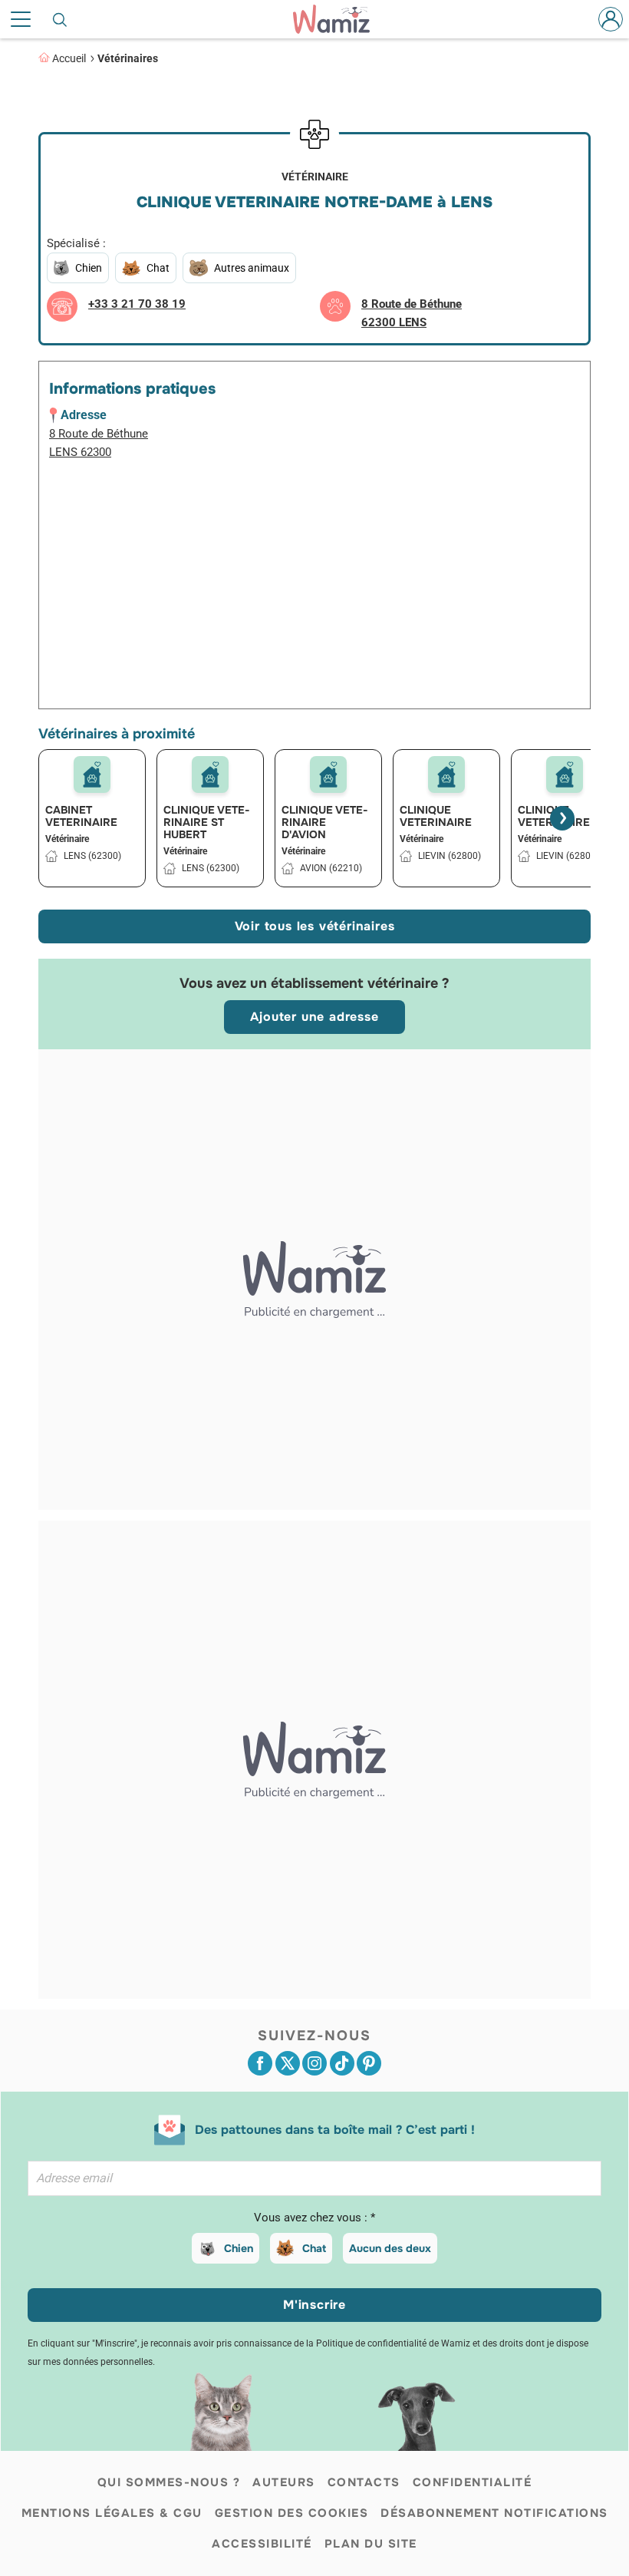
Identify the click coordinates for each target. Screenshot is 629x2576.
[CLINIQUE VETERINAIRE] (446, 774)
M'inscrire (314, 2305)
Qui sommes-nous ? (169, 2482)
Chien (239, 2248)
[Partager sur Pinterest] (369, 2063)
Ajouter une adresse (314, 1017)
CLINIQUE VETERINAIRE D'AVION (325, 822)
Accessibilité (262, 2544)
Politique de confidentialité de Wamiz (393, 2343)
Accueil (69, 58)
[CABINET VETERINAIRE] (92, 774)
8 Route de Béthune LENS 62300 (99, 443)
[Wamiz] (339, 19)
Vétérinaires (128, 58)
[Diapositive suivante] (562, 818)
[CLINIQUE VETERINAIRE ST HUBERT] (210, 774)
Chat (314, 2248)
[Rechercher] (61, 19)
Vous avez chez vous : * (314, 2218)
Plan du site (371, 2544)
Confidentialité (473, 2482)
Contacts (364, 2482)
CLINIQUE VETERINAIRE (436, 816)
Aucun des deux (390, 2248)
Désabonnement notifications (494, 2513)
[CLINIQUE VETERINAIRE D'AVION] (328, 774)
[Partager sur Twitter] (288, 2063)
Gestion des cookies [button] (292, 2513)
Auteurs (284, 2482)
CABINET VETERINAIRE (81, 816)
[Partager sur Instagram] (314, 2063)
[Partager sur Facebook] (260, 2063)
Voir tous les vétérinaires (315, 926)
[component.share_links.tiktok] (342, 2063)
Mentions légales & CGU (112, 2513)
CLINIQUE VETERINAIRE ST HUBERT (207, 822)
